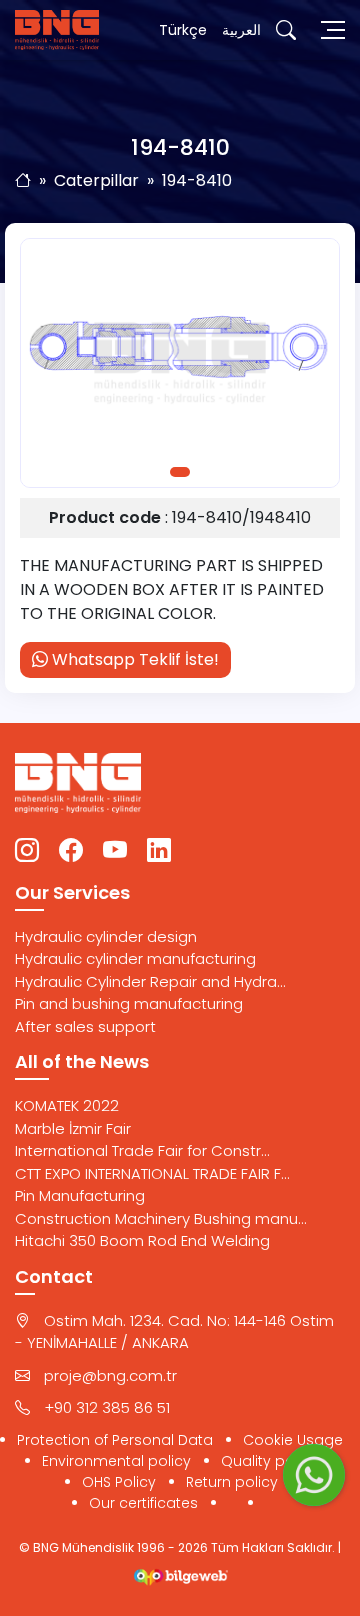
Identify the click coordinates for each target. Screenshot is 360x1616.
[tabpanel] (180, 362)
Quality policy (269, 1461)
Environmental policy (116, 1461)
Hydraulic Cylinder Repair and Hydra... (150, 981)
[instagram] (27, 851)
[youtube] (115, 851)
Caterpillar (96, 180)
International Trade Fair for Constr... (142, 1150)
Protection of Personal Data (115, 1440)
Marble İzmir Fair (73, 1128)
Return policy (232, 1482)
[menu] (333, 30)
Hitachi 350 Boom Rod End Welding (142, 1240)
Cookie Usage (293, 1440)
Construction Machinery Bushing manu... (161, 1218)
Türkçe (183, 30)
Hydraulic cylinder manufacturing (135, 958)
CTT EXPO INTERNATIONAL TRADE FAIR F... (152, 1173)
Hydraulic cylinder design (106, 936)
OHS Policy (119, 1482)
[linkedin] (159, 851)
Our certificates (143, 1503)
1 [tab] (180, 472)
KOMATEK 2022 (67, 1105)
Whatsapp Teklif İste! (133, 659)
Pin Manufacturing (80, 1195)
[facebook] (71, 851)
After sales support (85, 1026)
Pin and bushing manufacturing (129, 1003)
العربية (241, 30)
